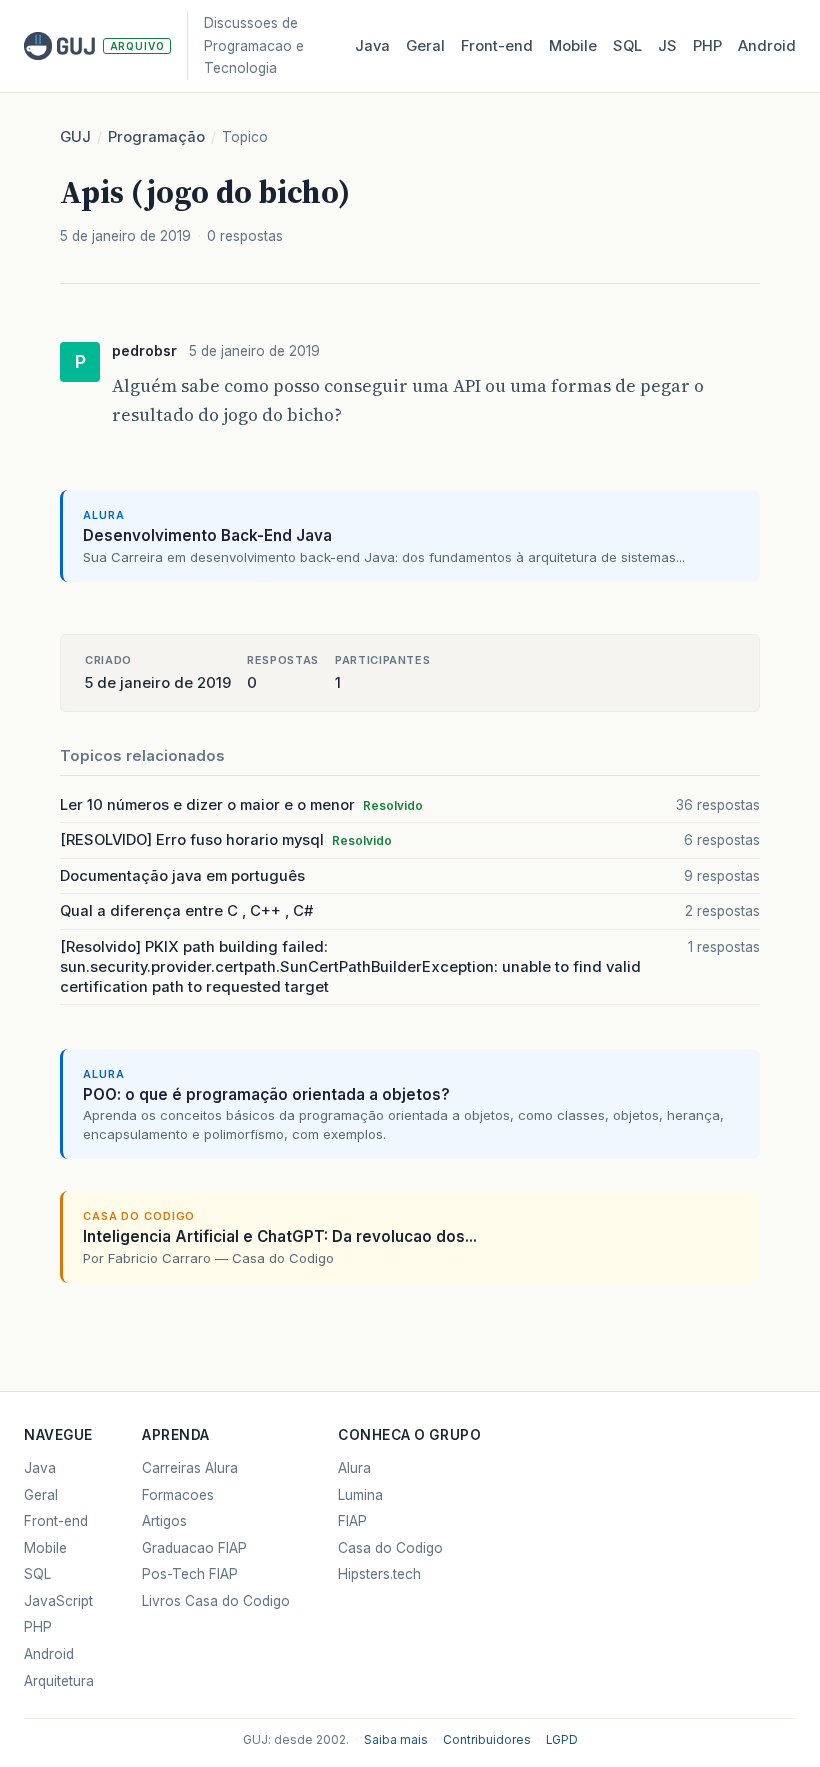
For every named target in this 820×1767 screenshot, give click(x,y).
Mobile (573, 46)
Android (767, 46)
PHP (707, 46)
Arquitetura (59, 1681)
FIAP (352, 1521)
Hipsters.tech (379, 1574)
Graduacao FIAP (194, 1548)
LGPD (562, 1740)
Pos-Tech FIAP (190, 1574)
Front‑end (497, 46)
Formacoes (178, 1495)
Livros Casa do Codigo (216, 1601)
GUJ (75, 137)
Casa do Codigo (390, 1548)
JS (667, 46)
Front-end (56, 1521)
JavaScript (58, 1601)
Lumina (360, 1495)
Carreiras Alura (190, 1468)
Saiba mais (396, 1740)
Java (372, 46)
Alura (354, 1468)
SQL (627, 46)
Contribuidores (487, 1740)
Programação (156, 137)
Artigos (164, 1521)
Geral (425, 46)
